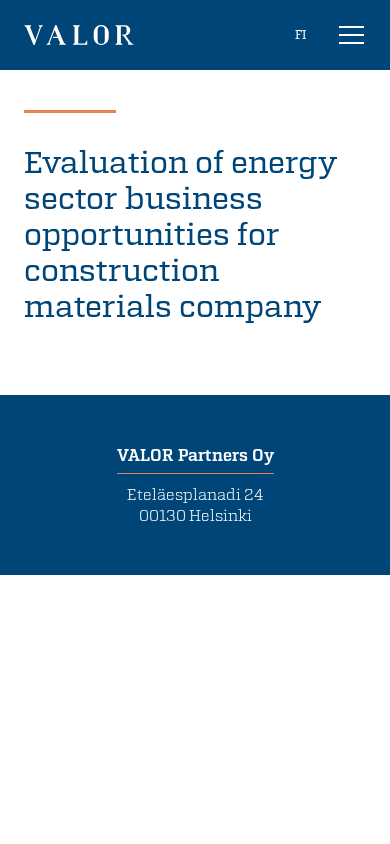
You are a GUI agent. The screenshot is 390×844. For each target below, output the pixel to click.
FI (300, 34)
